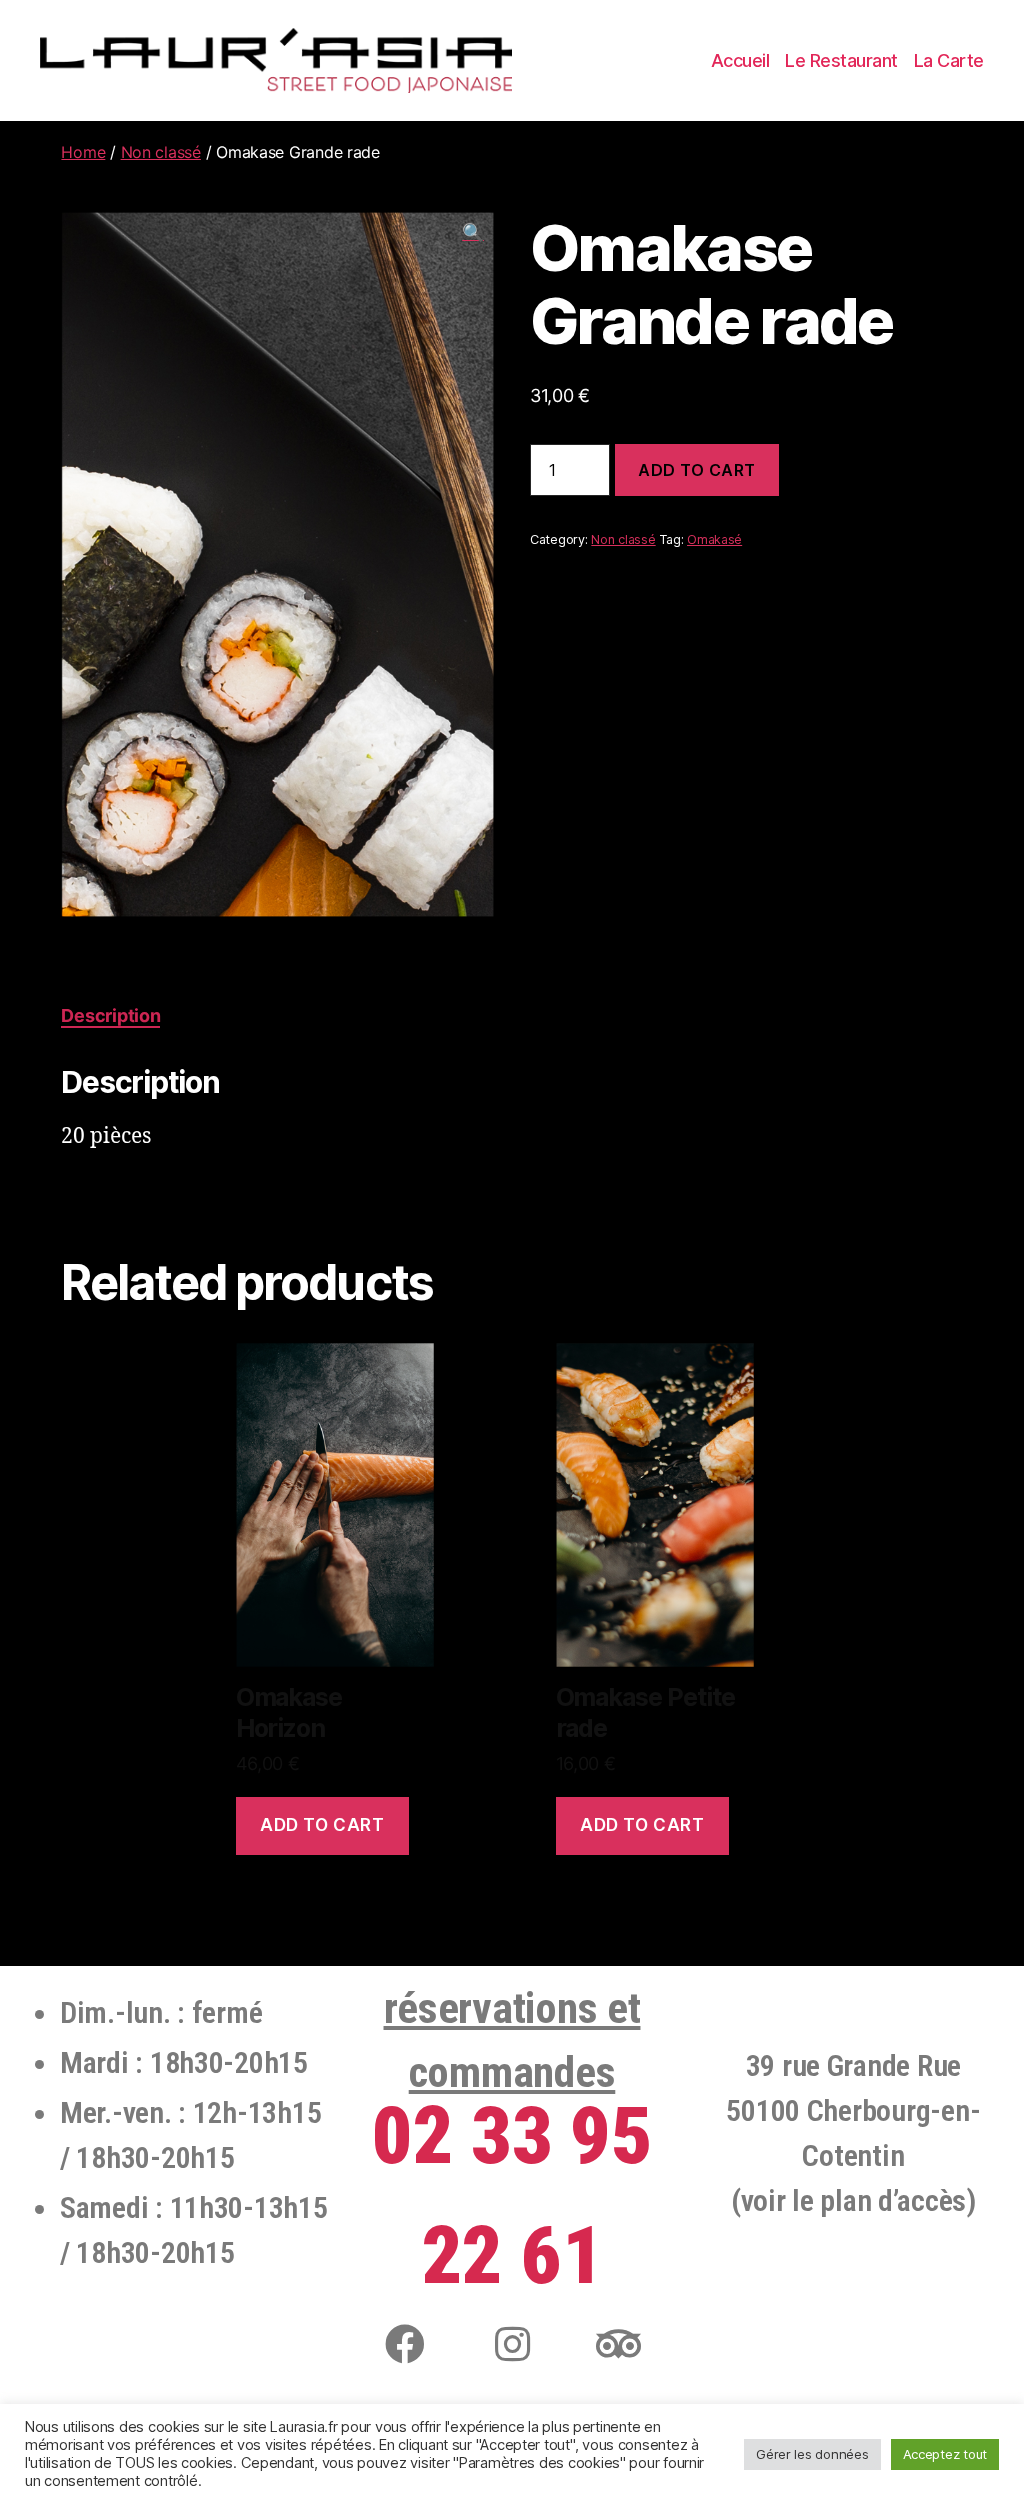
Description (110, 1015)
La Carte (949, 60)
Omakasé (714, 539)
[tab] (110, 1015)
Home (83, 152)
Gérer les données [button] (812, 2454)
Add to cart (697, 470)
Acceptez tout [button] (945, 2454)
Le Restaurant (841, 60)
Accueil (740, 60)
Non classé (161, 152)
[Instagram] (512, 2344)
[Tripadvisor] (619, 2344)
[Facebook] (405, 2344)
